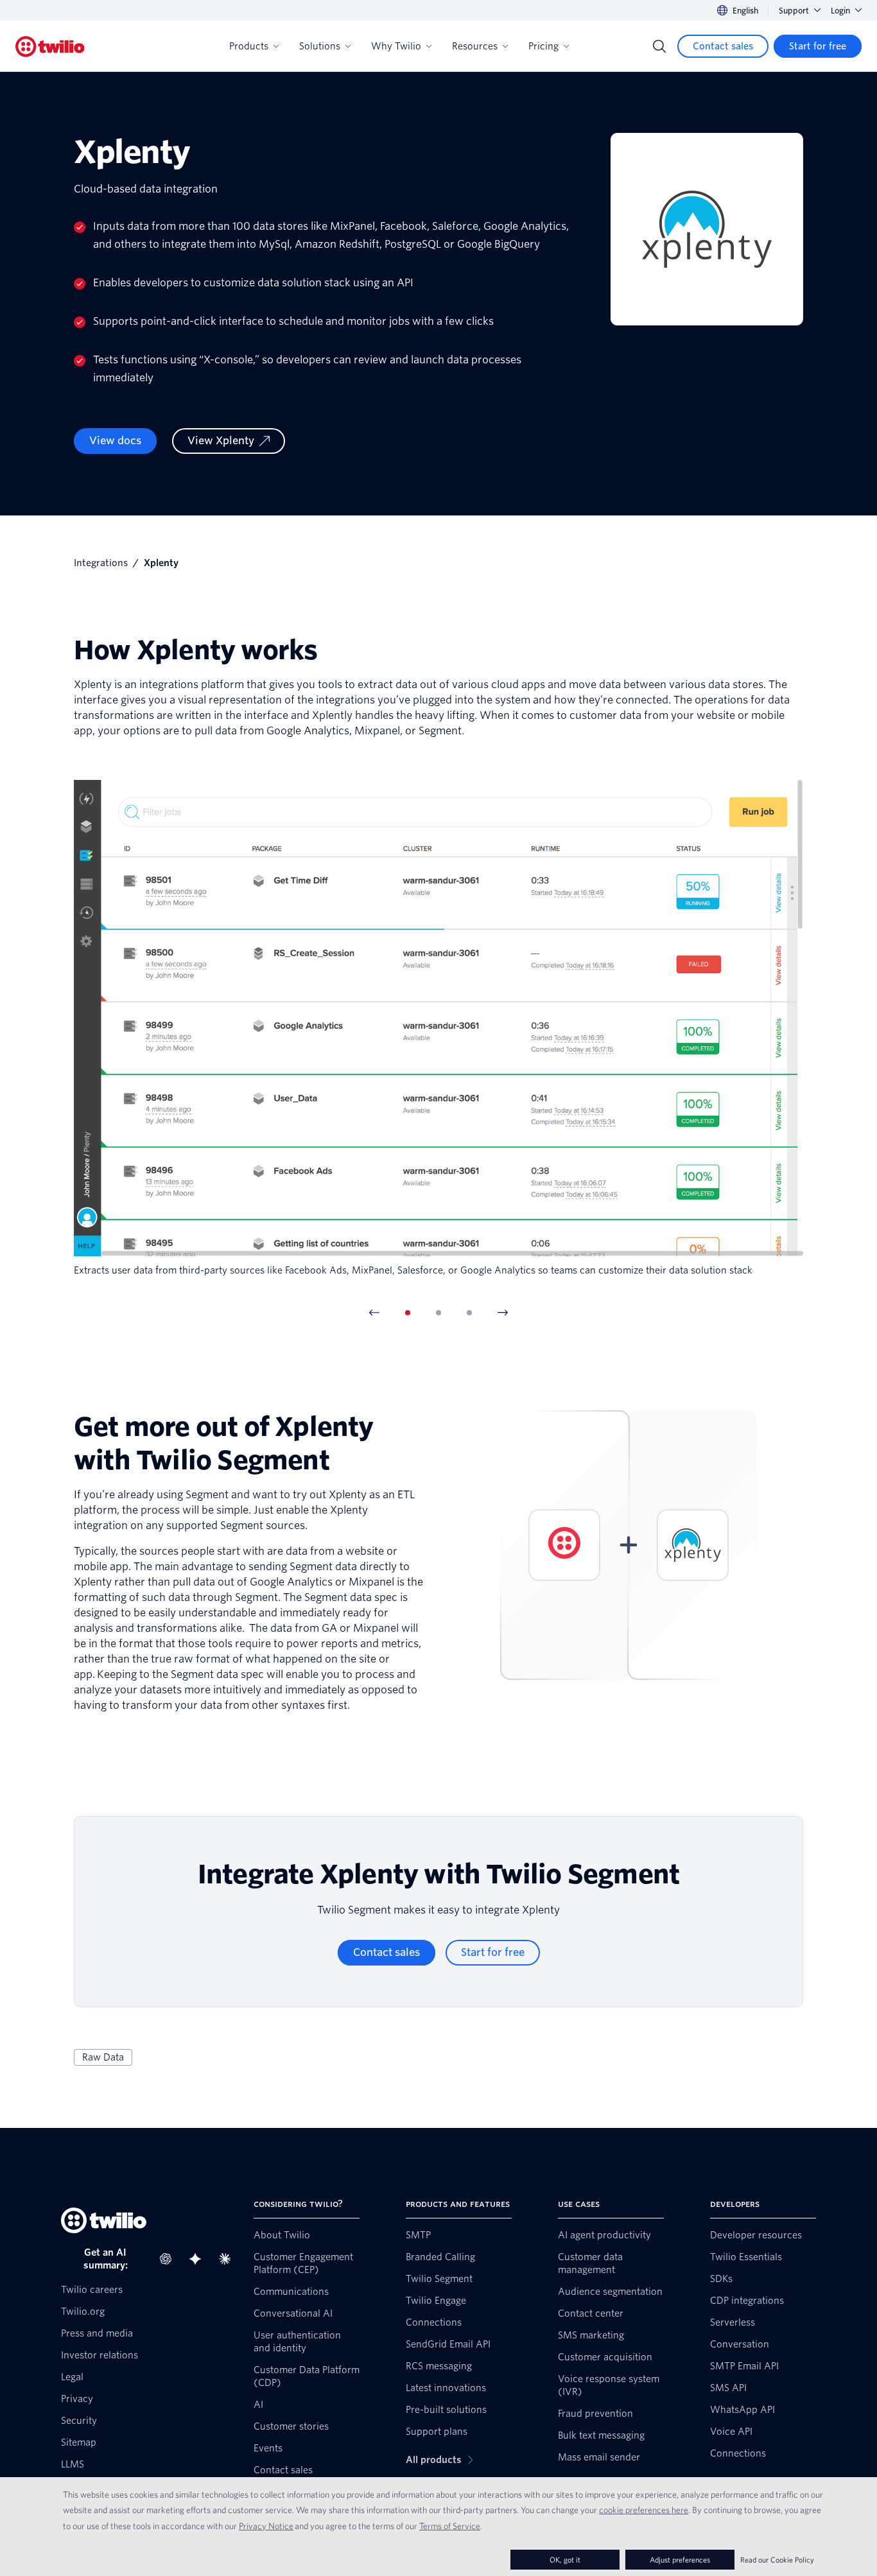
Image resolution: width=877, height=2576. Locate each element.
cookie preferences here (644, 2510)
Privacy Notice (266, 2526)
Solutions (320, 46)
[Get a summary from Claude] (229, 2259)
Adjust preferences (680, 2560)
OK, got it (565, 2560)
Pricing (543, 46)
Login (840, 11)
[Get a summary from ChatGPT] (169, 2259)
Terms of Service (450, 2526)
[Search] (659, 46)
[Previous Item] (374, 1313)
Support (794, 11)
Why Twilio (396, 46)
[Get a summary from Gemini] (199, 2259)
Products (249, 46)
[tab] (408, 1313)
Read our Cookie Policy (777, 2560)
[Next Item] (503, 1313)
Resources (475, 46)
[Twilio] (50, 47)
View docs (115, 441)
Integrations (101, 563)
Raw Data (103, 2057)
